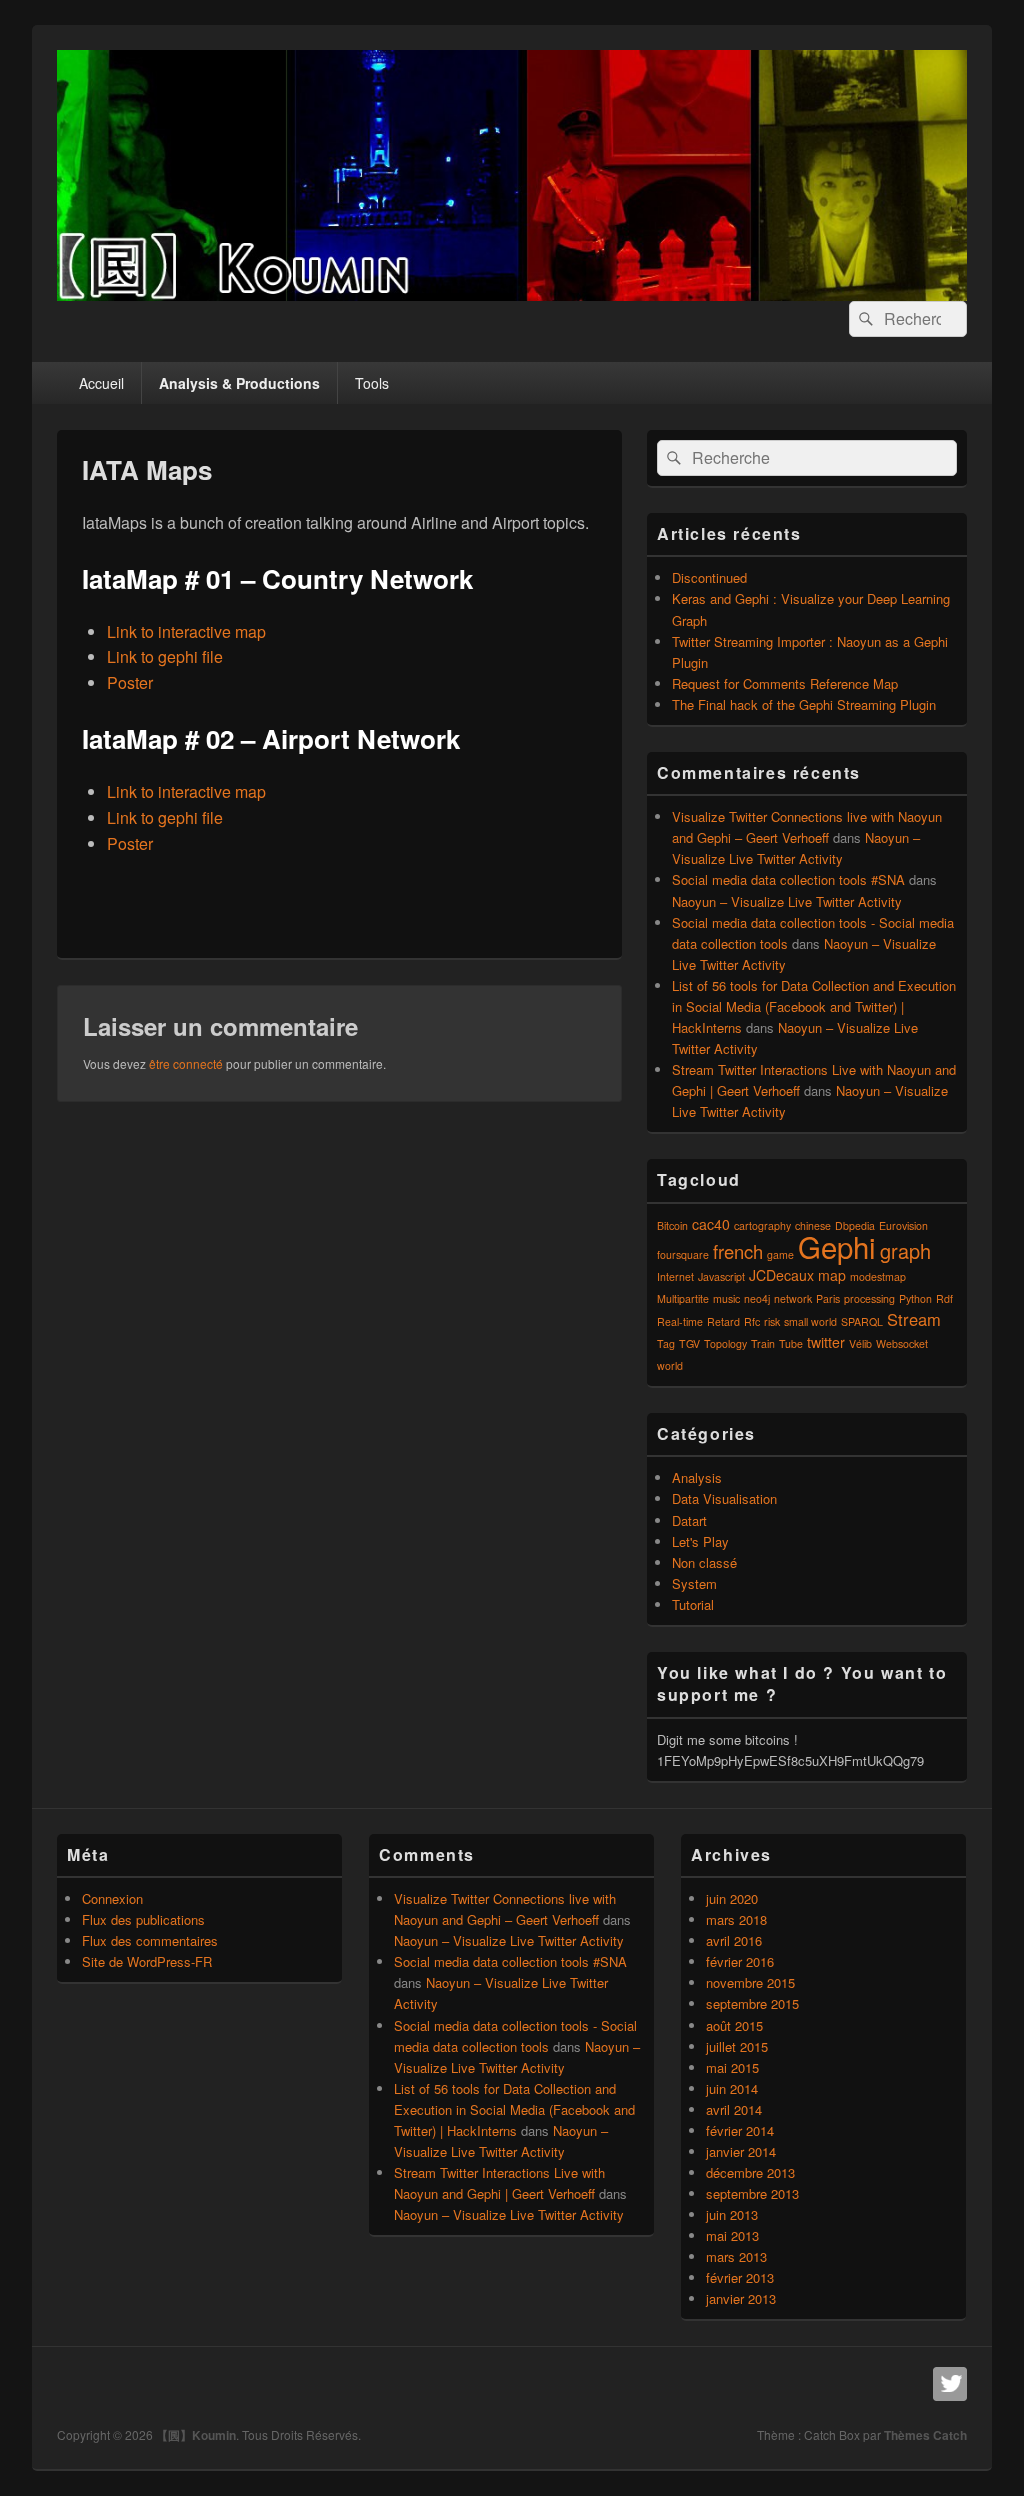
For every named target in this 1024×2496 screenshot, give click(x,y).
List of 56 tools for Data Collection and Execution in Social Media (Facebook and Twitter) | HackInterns (814, 1006)
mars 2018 (736, 1919)
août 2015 (734, 2025)
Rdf (944, 1298)
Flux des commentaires (150, 1940)
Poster (130, 682)
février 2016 (740, 1961)
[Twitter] (950, 2384)
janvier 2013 (741, 2298)
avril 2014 (734, 2109)
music (726, 1298)
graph (905, 1250)
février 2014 (740, 2130)
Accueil (101, 383)
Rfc (752, 1321)
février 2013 (740, 2277)
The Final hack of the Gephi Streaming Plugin (804, 704)
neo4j (757, 1298)
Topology (725, 1343)
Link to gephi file (165, 656)
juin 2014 (732, 2088)
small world (810, 1321)
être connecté (186, 1063)
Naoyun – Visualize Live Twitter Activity (787, 901)
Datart (689, 1520)
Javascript (721, 1276)
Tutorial (693, 1604)
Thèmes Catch (925, 2435)
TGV (689, 1343)
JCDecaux (781, 1275)
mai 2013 (732, 2235)
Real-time (680, 1321)
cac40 (711, 1224)
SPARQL (862, 1321)
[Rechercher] (864, 319)
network (793, 1298)
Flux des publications (143, 1919)
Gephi (837, 1246)
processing (869, 1298)
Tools (372, 383)
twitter (826, 1342)
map (832, 1275)
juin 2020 (732, 1898)
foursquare (683, 1254)
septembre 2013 (752, 2193)
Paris (828, 1298)
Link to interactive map (186, 631)
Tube (791, 1343)
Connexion (112, 1898)
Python (915, 1298)
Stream (914, 1319)
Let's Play (700, 1541)
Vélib (860, 1343)
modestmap (878, 1276)
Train (763, 1343)
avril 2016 (734, 1940)
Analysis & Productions (239, 383)
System (694, 1583)
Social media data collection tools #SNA (788, 879)
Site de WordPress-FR (147, 1961)
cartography (762, 1225)
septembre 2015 (752, 2003)
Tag (666, 1343)
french (738, 1251)
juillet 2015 (737, 2046)
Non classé (704, 1562)
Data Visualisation (724, 1498)
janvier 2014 (741, 2151)
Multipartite (683, 1298)
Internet (675, 1276)
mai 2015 (732, 2067)
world (670, 1365)
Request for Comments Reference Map (785, 683)
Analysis (697, 1477)
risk (772, 1321)
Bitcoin (672, 1225)
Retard (723, 1321)
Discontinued (709, 577)
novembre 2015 (750, 1982)
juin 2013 (732, 2214)
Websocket (902, 1343)
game (780, 1254)
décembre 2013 (750, 2172)
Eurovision (903, 1225)
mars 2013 (736, 2256)
